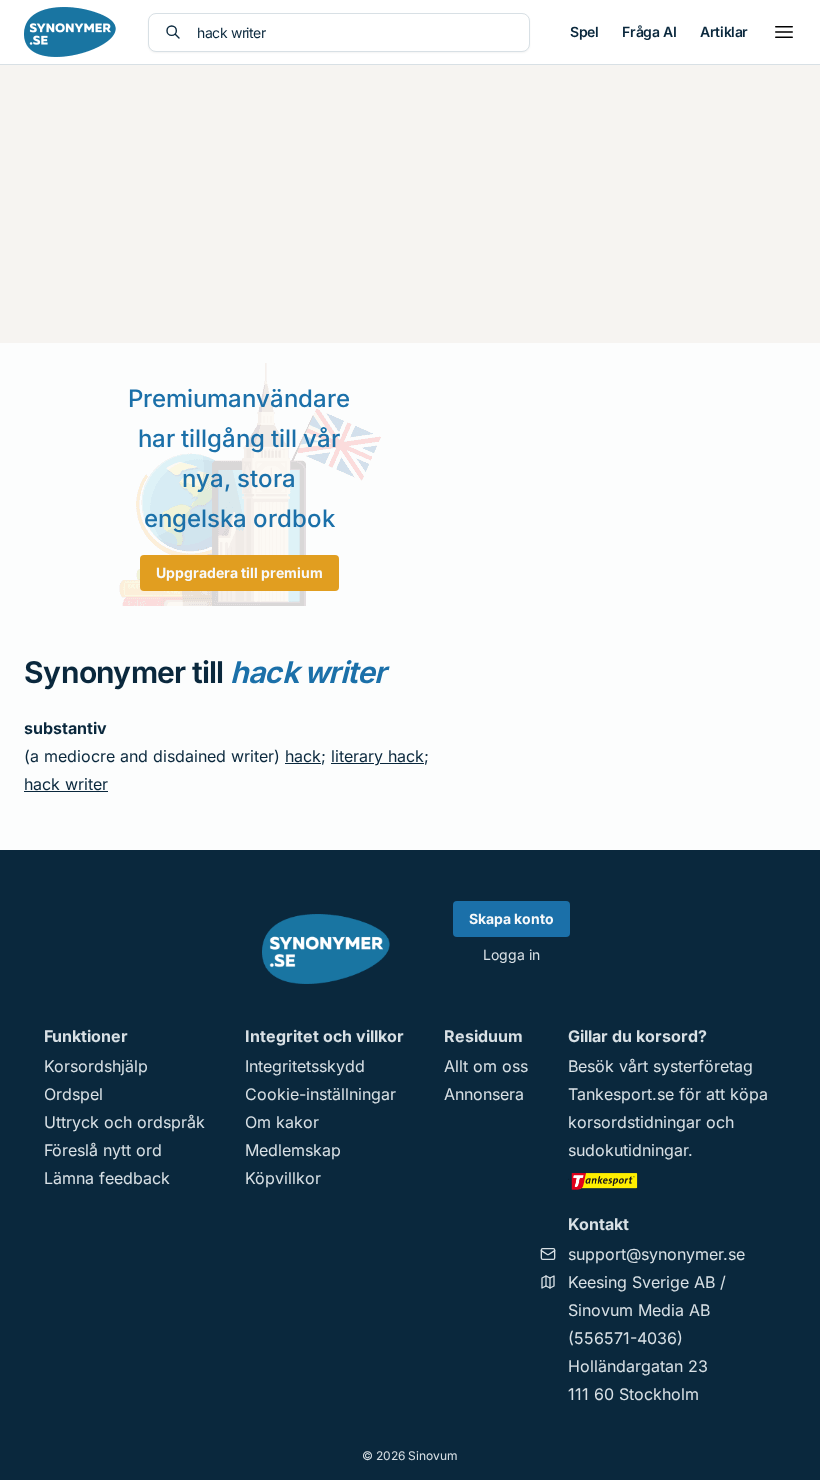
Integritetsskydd (305, 1066)
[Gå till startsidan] (70, 32)
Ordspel (73, 1094)
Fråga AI (649, 31)
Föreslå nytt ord (103, 1150)
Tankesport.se (621, 1094)
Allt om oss (486, 1066)
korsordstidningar (634, 1122)
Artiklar (724, 31)
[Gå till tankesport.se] (672, 1180)
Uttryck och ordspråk (124, 1122)
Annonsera (484, 1094)
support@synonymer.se (656, 1254)
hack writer (66, 784)
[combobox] (355, 32)
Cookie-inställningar (320, 1094)
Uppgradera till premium (239, 572)
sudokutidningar (628, 1150)
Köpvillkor (283, 1178)
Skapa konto (511, 918)
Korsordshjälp (96, 1066)
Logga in (511, 954)
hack (303, 756)
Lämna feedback (107, 1178)
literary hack (377, 756)
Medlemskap (293, 1150)
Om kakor (282, 1122)
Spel (584, 31)
